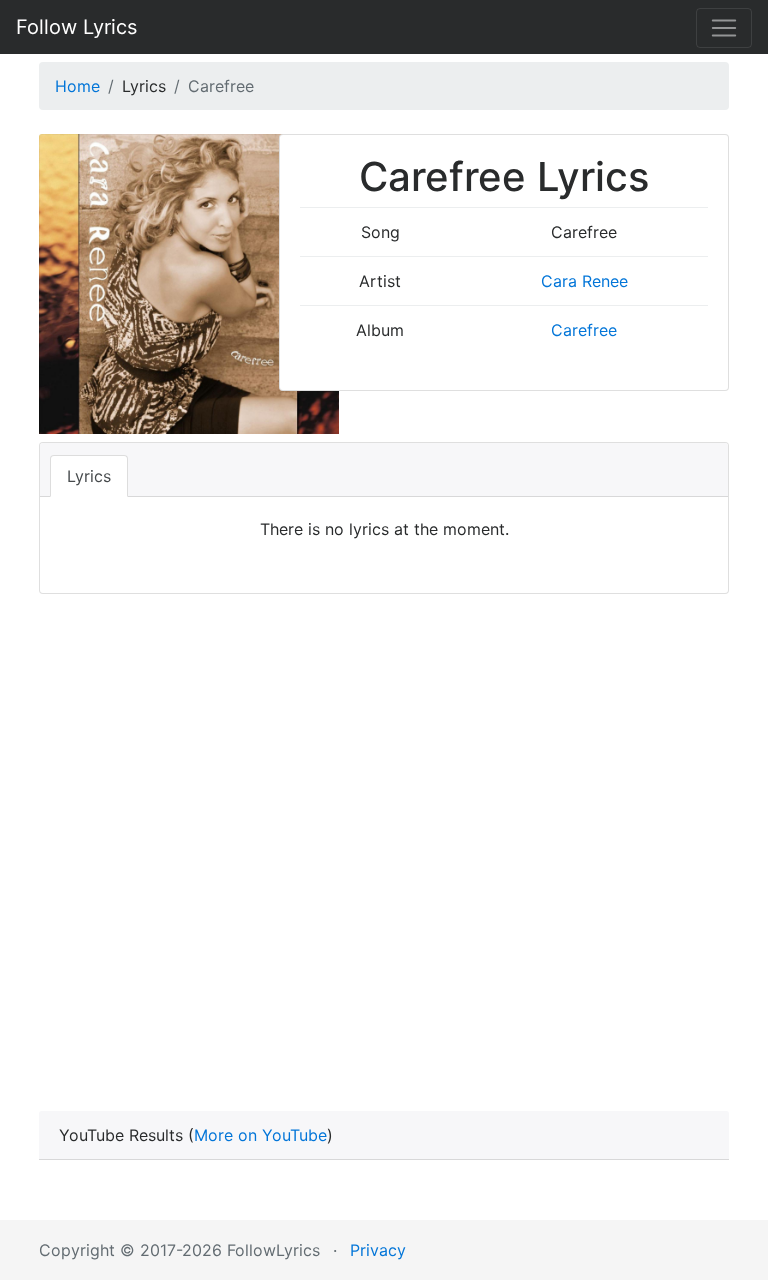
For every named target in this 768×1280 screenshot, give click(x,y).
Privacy (378, 1250)
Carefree (584, 330)
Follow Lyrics (76, 27)
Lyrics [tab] (89, 476)
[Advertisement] (384, 824)
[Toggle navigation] (724, 28)
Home (77, 86)
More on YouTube (260, 1135)
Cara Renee (584, 281)
